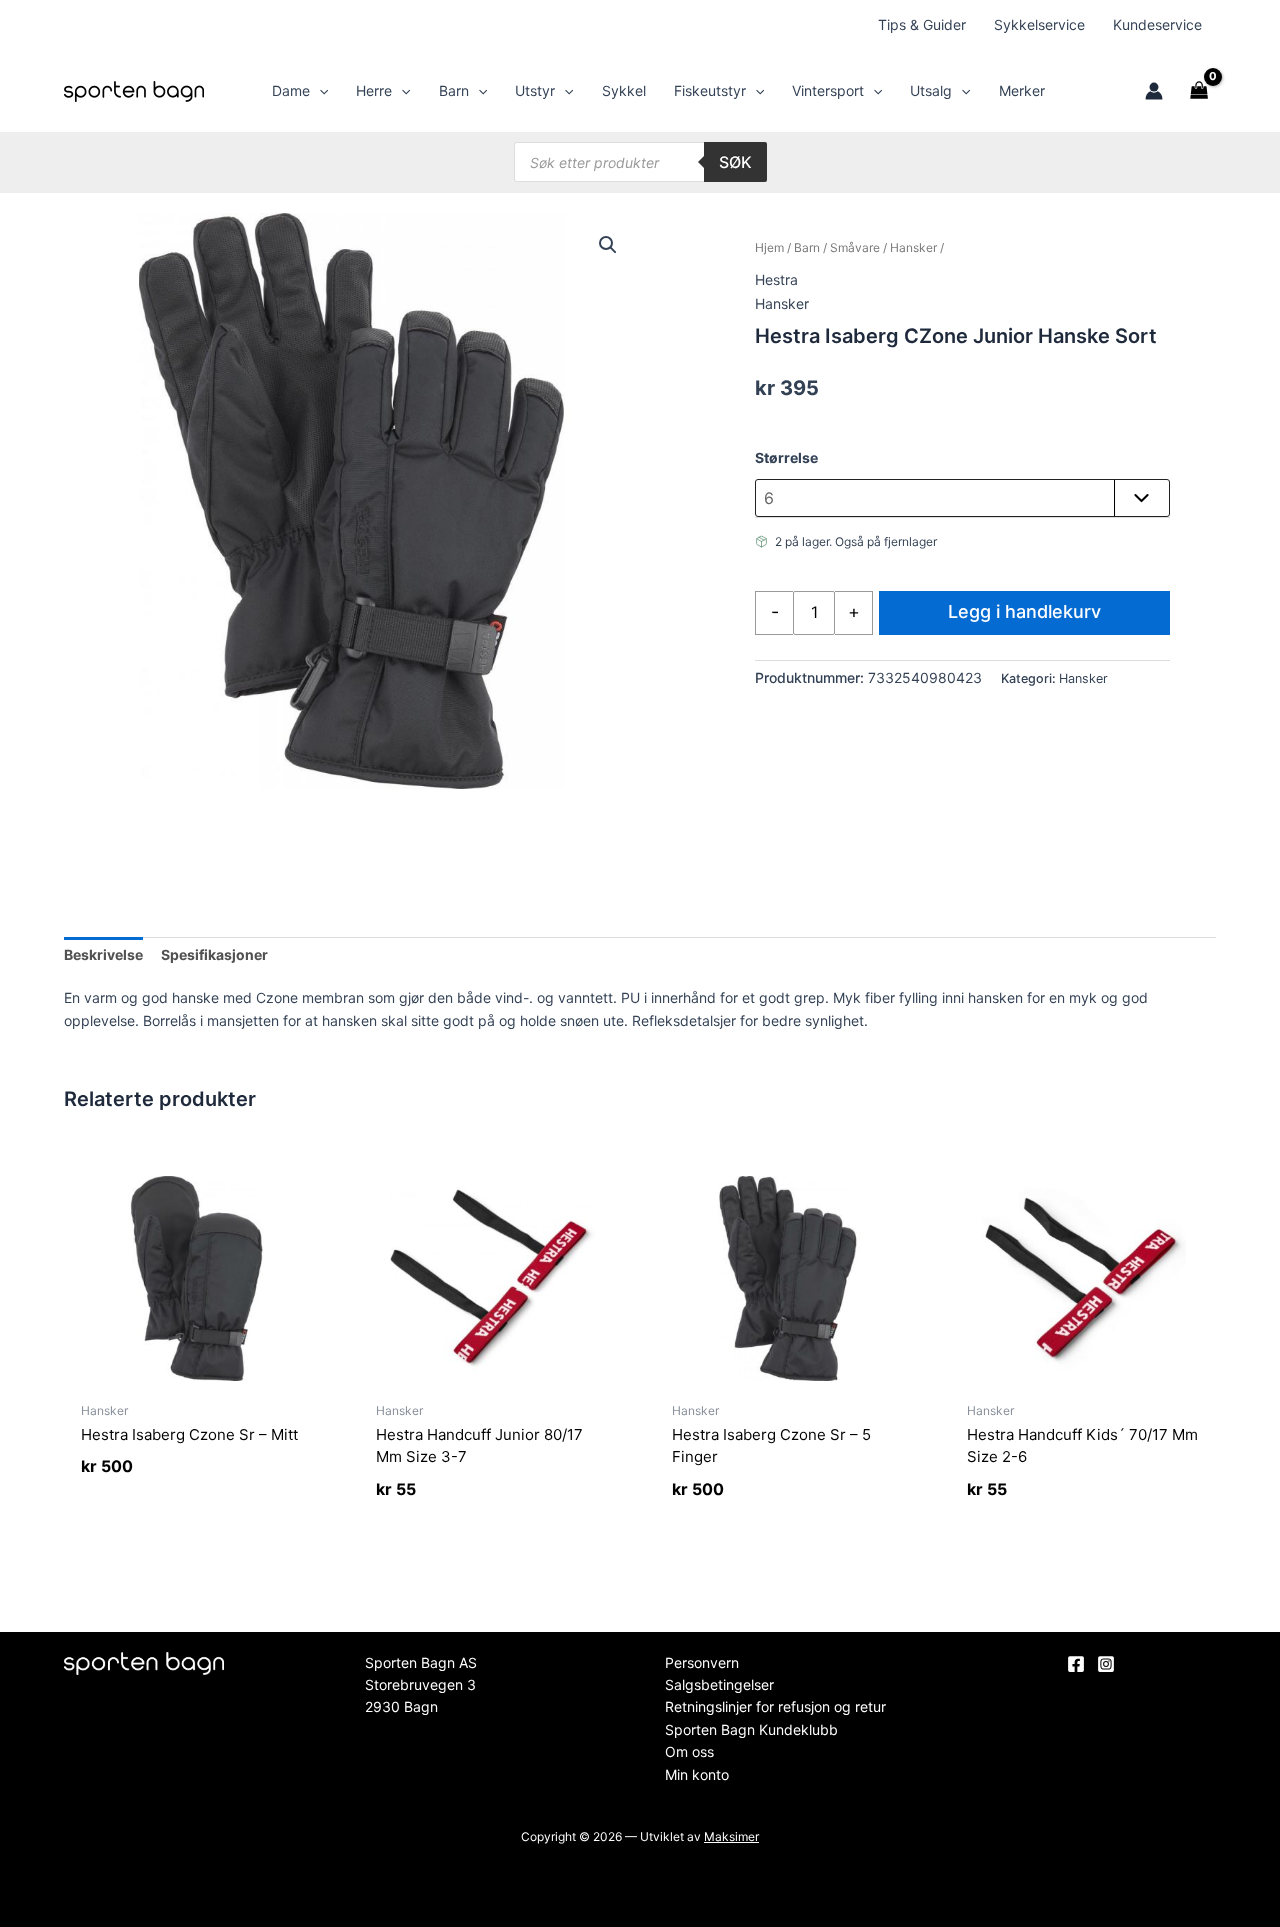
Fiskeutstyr (710, 90)
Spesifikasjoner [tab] (214, 954)
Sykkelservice (1039, 24)
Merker (1022, 90)
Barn (454, 90)
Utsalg (931, 90)
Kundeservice (1157, 24)
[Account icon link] (1154, 91)
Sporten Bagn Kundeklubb (751, 1729)
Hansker (913, 247)
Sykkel (624, 90)
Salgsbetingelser (719, 1684)
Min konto (697, 1774)
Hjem (769, 247)
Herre (374, 90)
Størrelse (786, 457)
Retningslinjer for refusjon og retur (775, 1706)
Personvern (702, 1662)
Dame (291, 90)
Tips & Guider (922, 24)
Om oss (689, 1751)
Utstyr (535, 90)
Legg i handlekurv (1024, 611)
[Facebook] (1076, 1664)
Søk (735, 162)
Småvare (855, 247)
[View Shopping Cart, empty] (1199, 91)
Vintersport (828, 90)
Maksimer (731, 1836)
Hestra (776, 279)
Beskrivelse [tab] (103, 954)
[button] (319, 91)
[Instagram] (1106, 1664)
